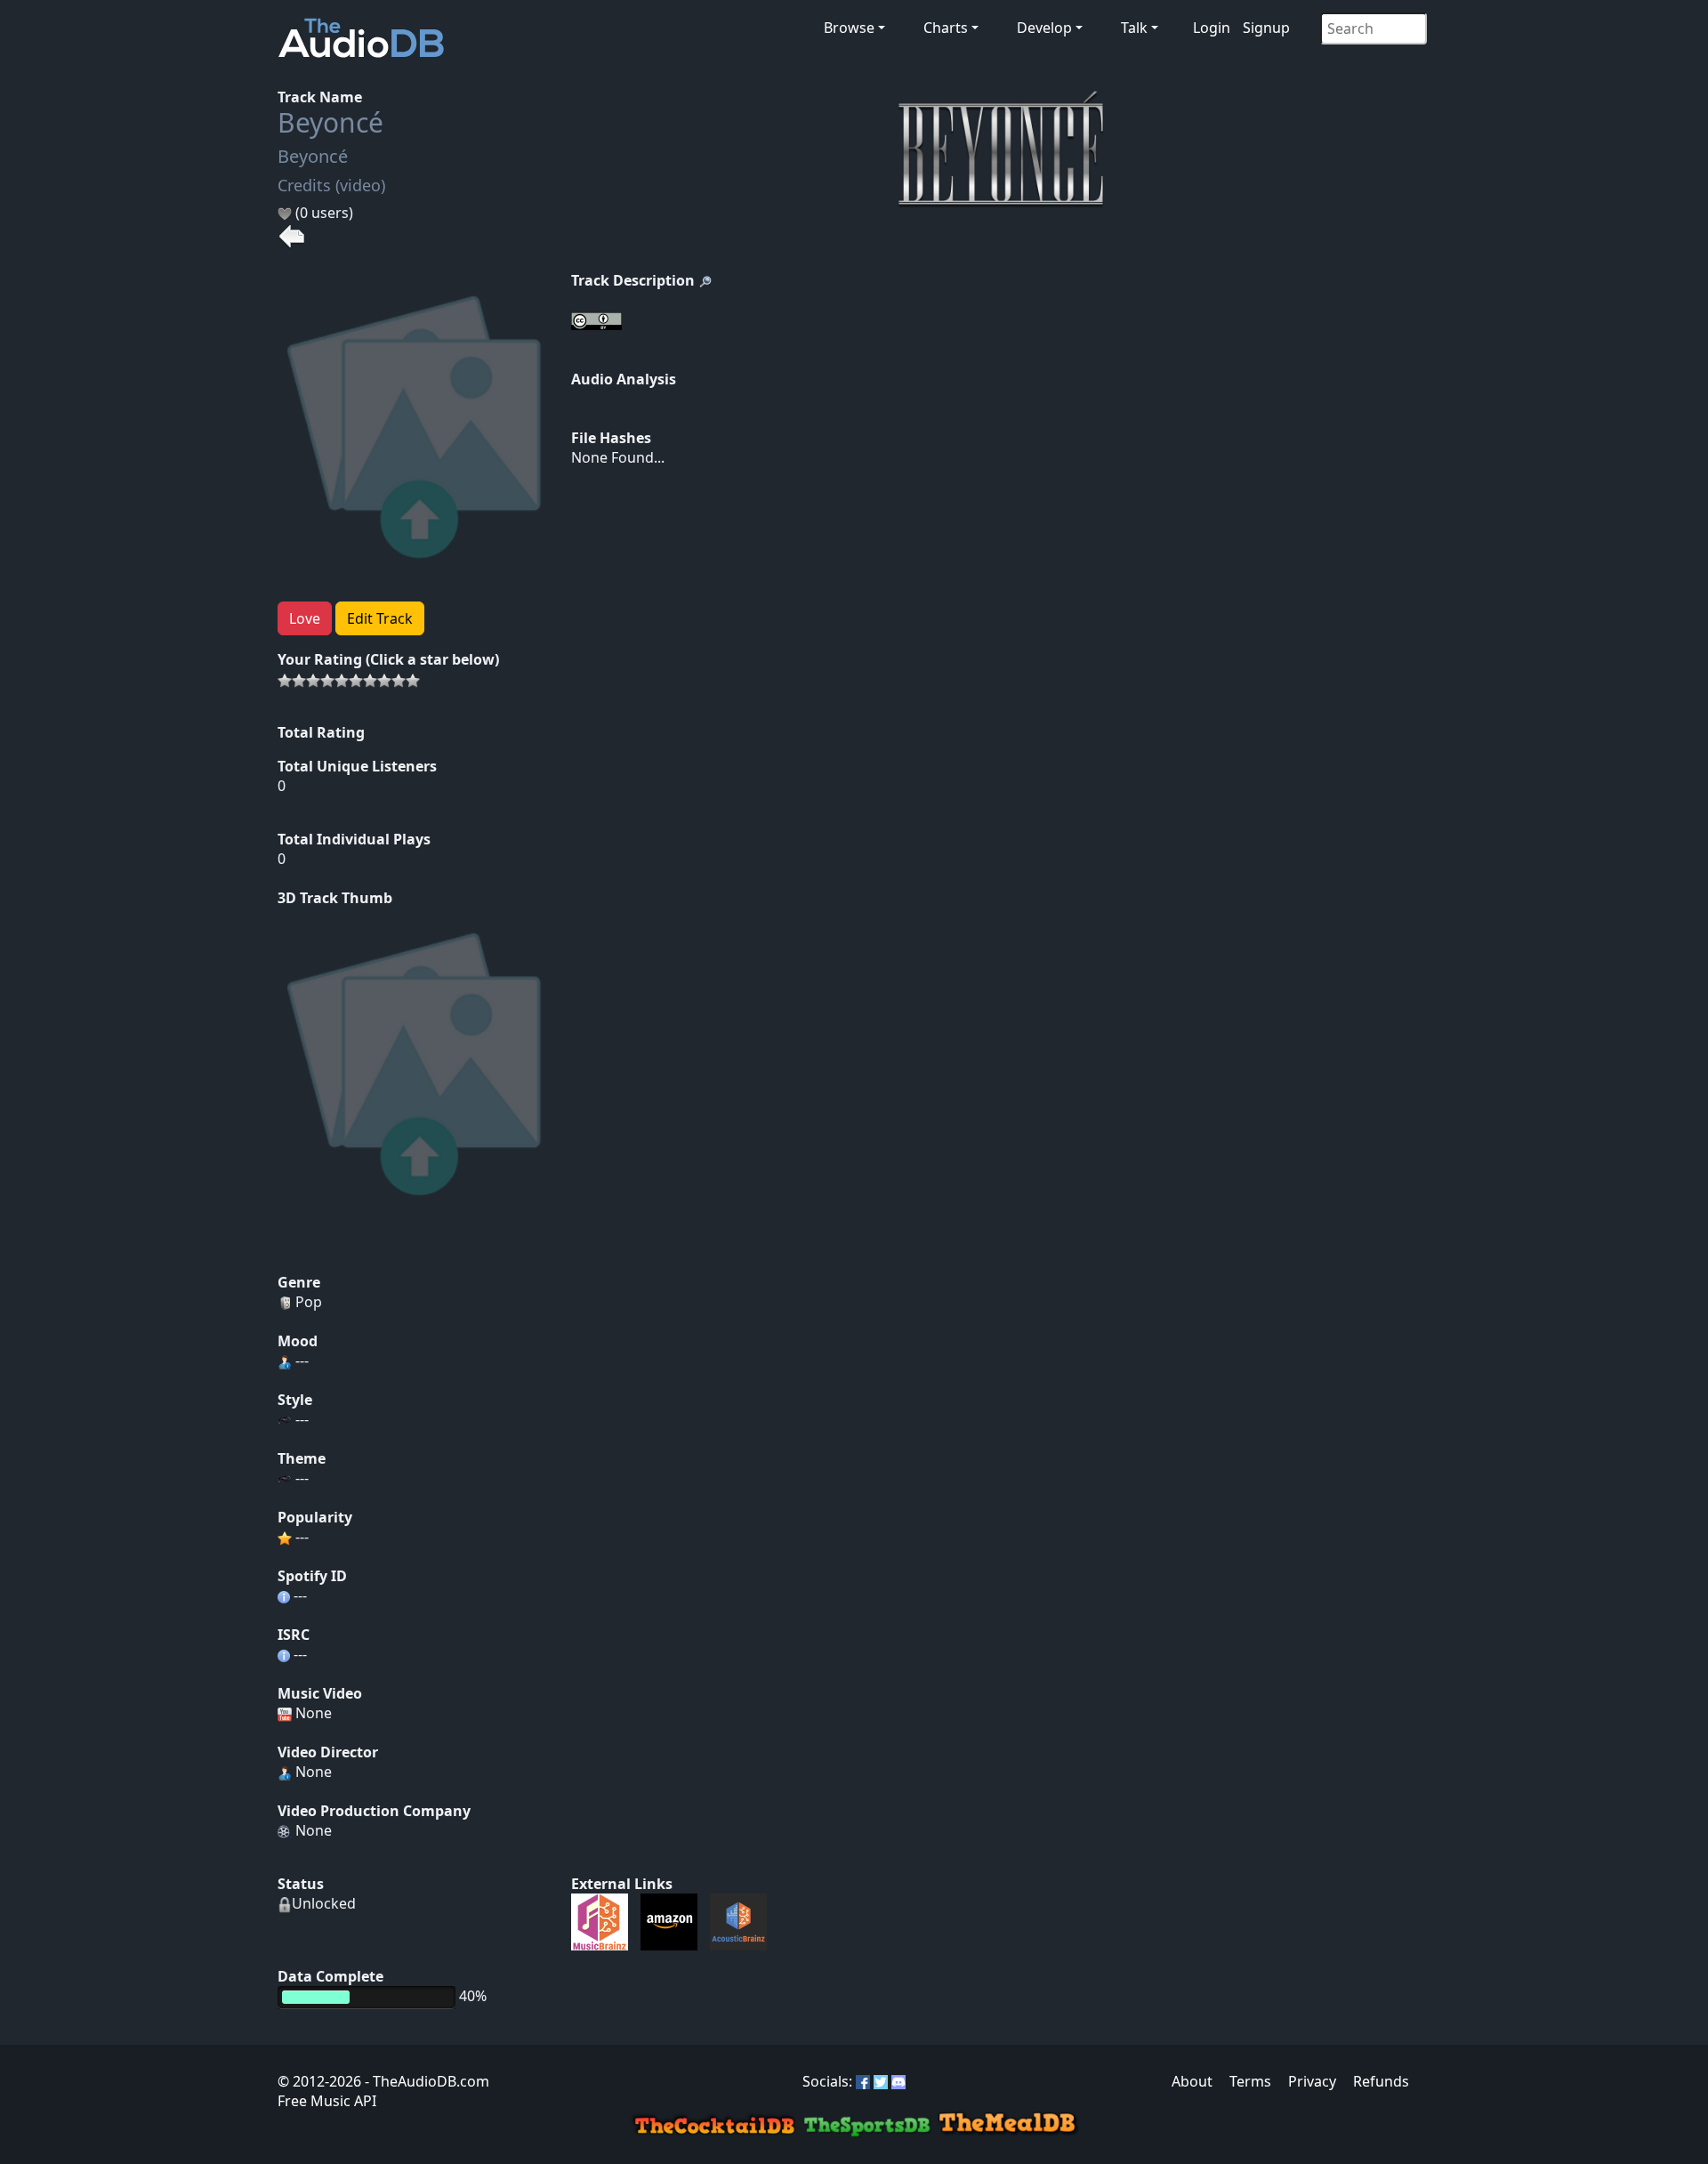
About (1192, 2081)
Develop (1044, 28)
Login (1212, 28)
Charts (946, 28)
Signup (1266, 28)
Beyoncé (330, 122)
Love (305, 618)
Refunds (1381, 2081)
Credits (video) (331, 185)
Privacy (1312, 2081)
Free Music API (327, 2101)
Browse (849, 28)
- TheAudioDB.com (425, 2081)
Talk (1134, 28)
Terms (1250, 2081)
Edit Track (380, 618)
